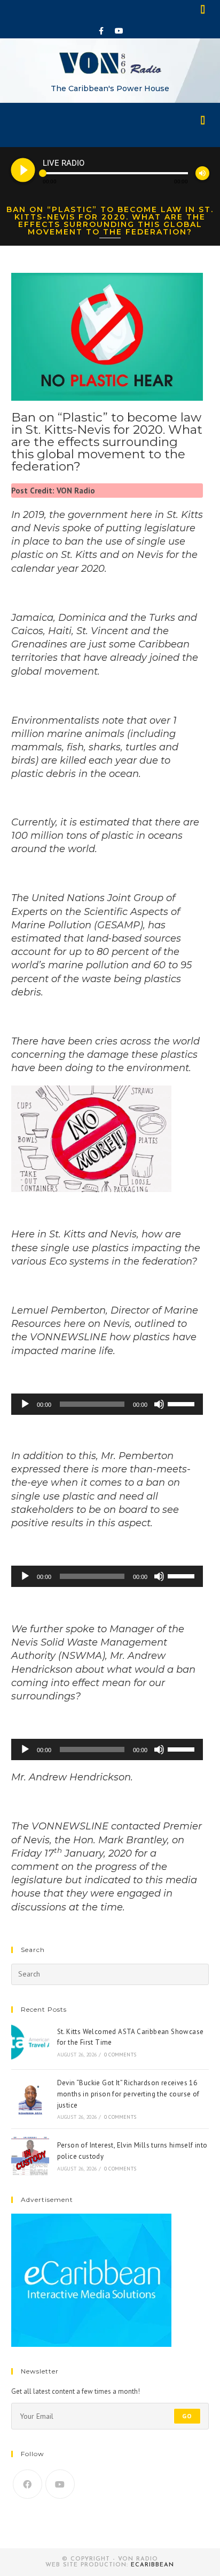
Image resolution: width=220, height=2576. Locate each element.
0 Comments (120, 2055)
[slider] (183, 1403)
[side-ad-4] (91, 2279)
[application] (107, 1404)
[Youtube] (119, 31)
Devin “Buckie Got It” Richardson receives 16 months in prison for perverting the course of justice (128, 2094)
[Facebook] (101, 31)
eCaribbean (152, 2565)
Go (187, 2416)
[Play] (25, 1404)
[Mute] (159, 1404)
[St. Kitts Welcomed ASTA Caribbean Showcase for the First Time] (30, 2042)
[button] (203, 9)
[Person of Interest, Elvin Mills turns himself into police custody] (30, 2156)
